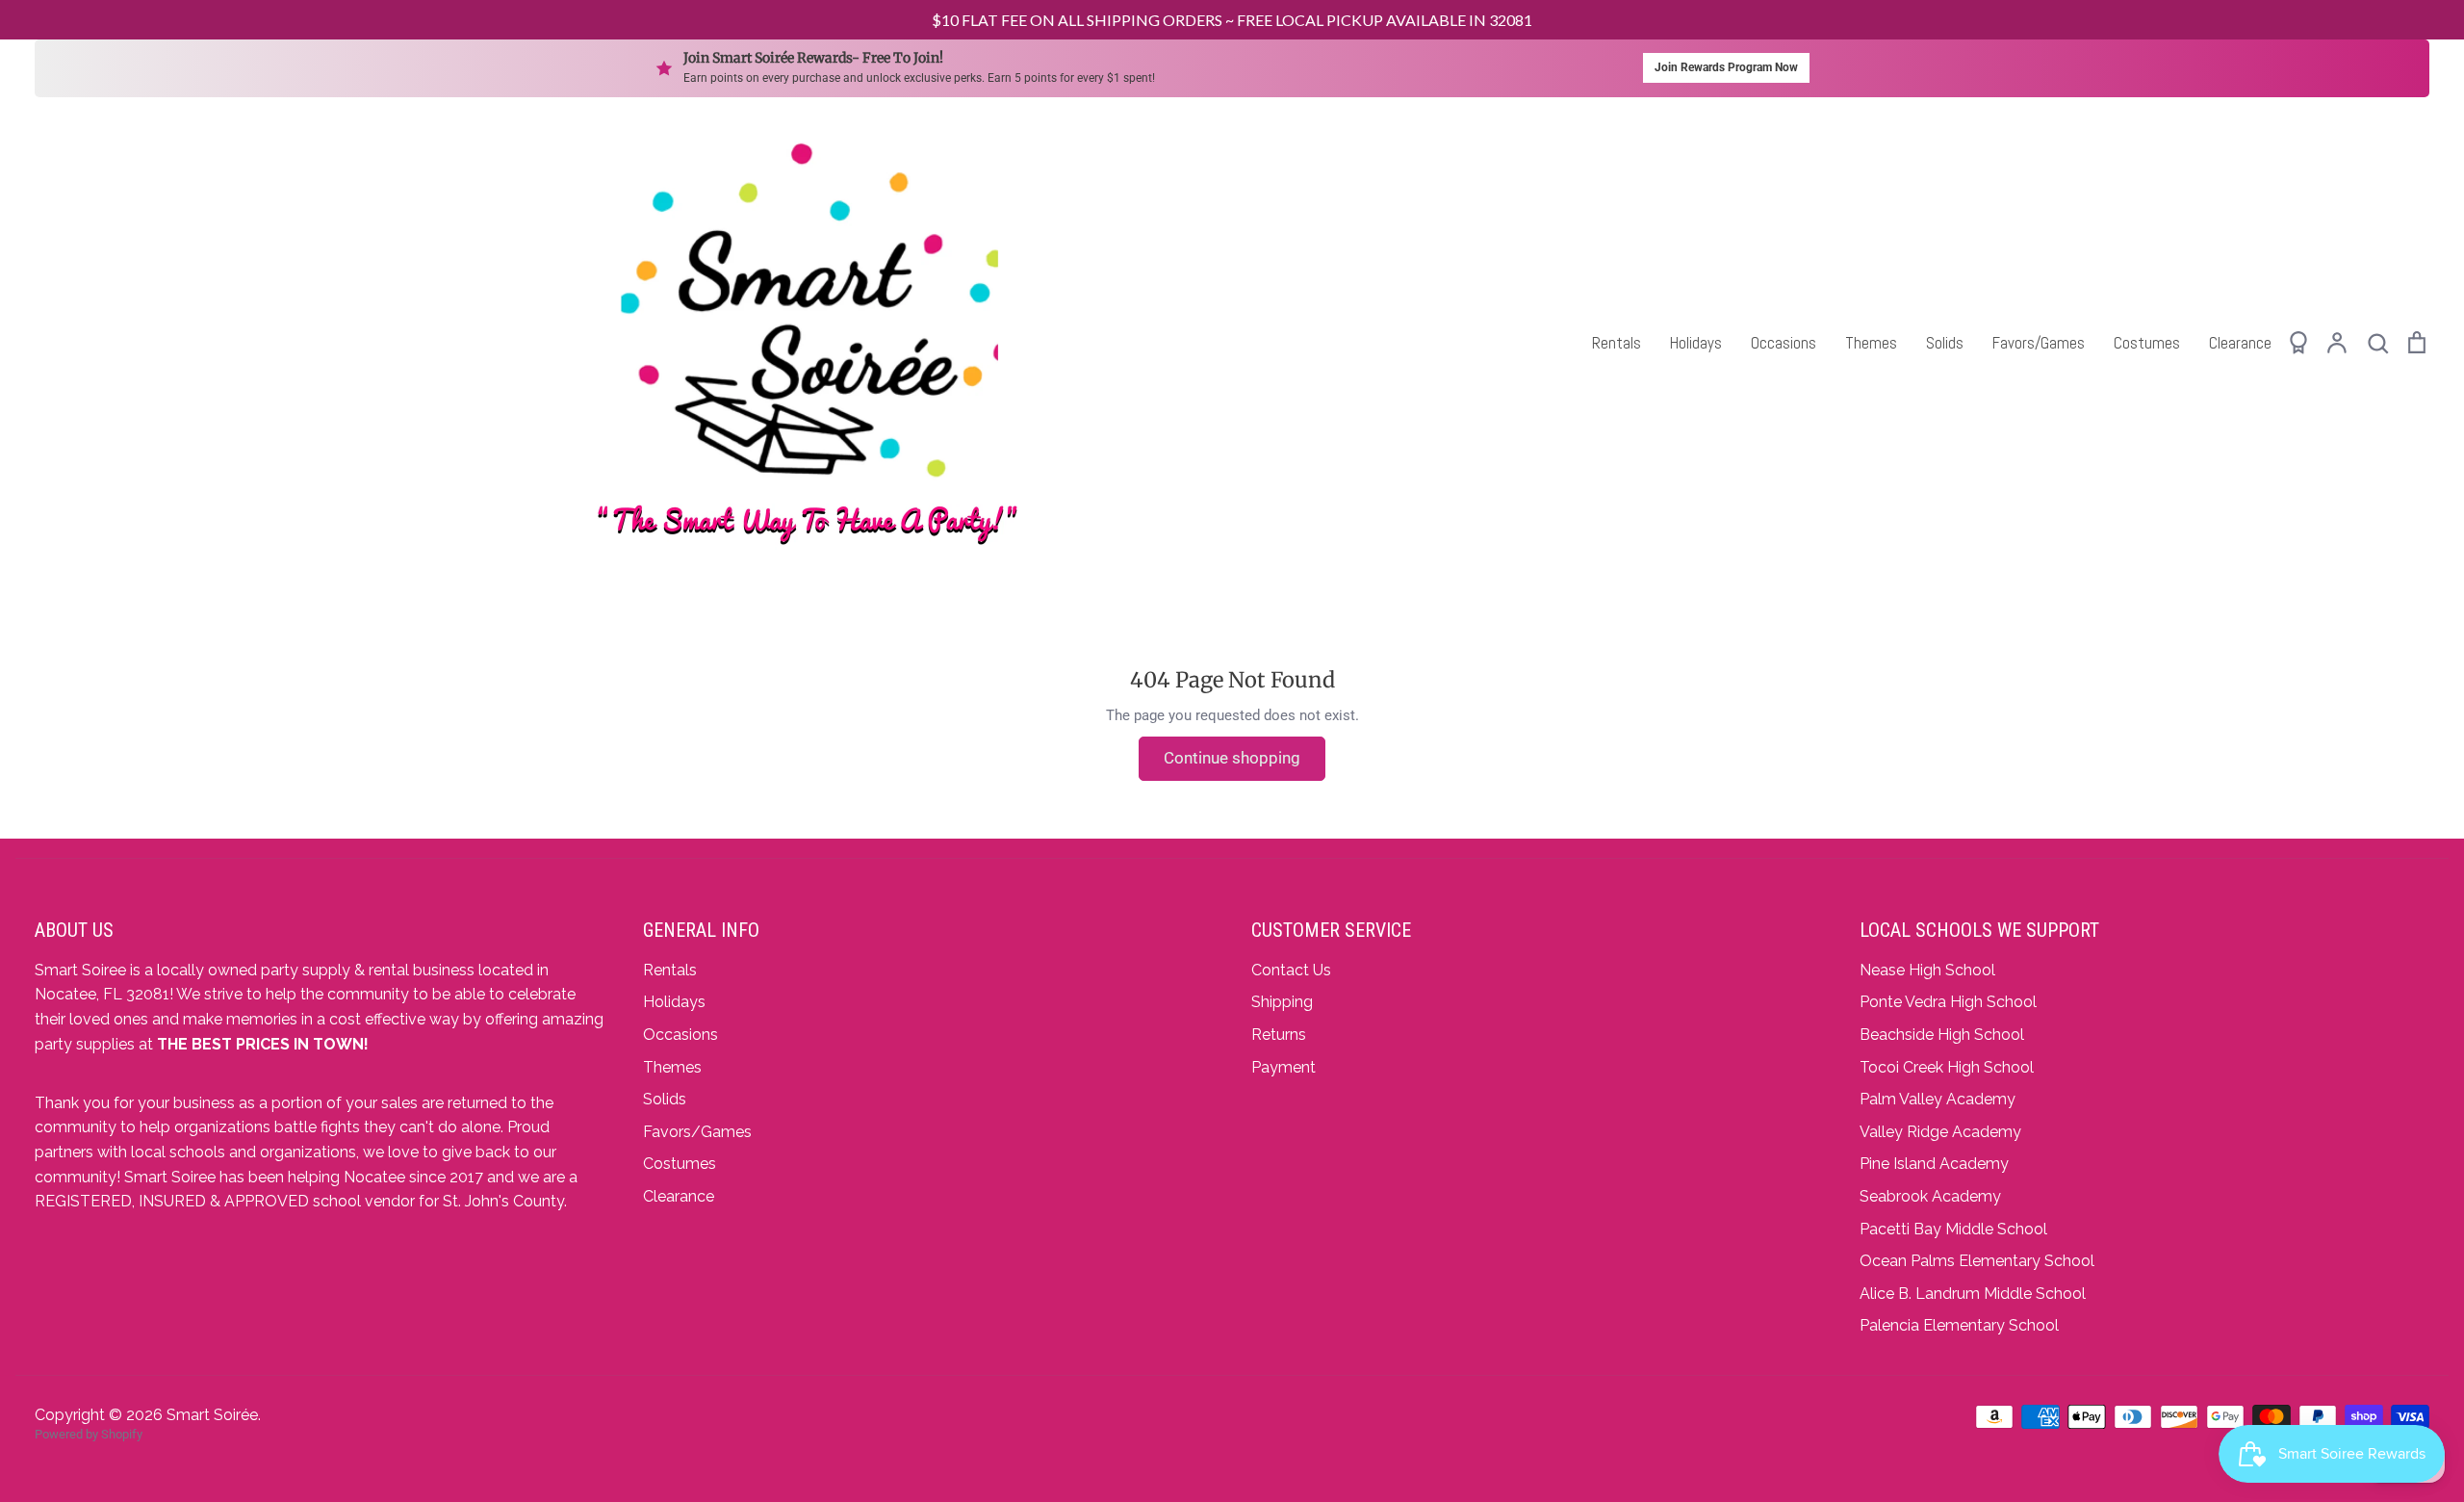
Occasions (1784, 343)
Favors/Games (2039, 343)
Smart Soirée (212, 1415)
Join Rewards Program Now (1726, 67)
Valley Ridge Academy (1940, 1132)
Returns (1279, 1035)
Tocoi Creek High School (1947, 1067)
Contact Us (1291, 970)
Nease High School (1927, 970)
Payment (1283, 1067)
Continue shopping (1232, 758)
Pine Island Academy (1934, 1164)
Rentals (1617, 343)
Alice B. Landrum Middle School (1973, 1294)
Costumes (2147, 343)
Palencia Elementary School (1959, 1325)
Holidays (1696, 343)
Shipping (1282, 1002)
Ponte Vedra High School (1948, 1002)
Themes (1871, 343)
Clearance (2240, 343)
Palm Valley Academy (1938, 1099)
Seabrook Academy (1930, 1196)
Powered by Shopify (89, 1434)
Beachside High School (1942, 1035)
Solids (1945, 343)
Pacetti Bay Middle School (1953, 1229)
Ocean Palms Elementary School (1977, 1261)
